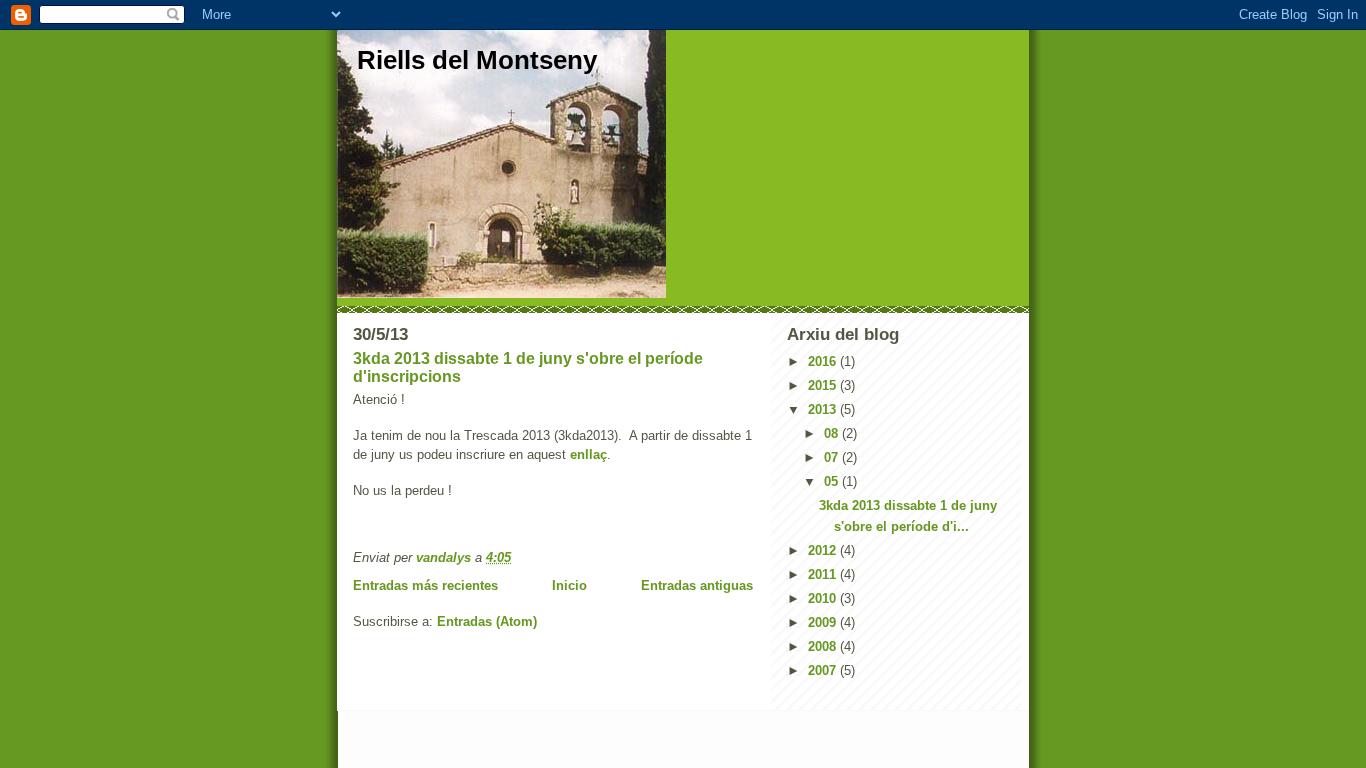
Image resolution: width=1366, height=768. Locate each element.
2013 (824, 409)
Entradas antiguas (697, 585)
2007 (824, 670)
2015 (824, 385)
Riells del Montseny (477, 60)
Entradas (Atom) (487, 621)
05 (833, 481)
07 (833, 457)
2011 (824, 574)
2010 (824, 598)
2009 (824, 622)
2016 (824, 361)
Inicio (569, 585)
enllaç (588, 454)
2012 (824, 550)
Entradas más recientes (425, 585)
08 (833, 433)
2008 (824, 646)
